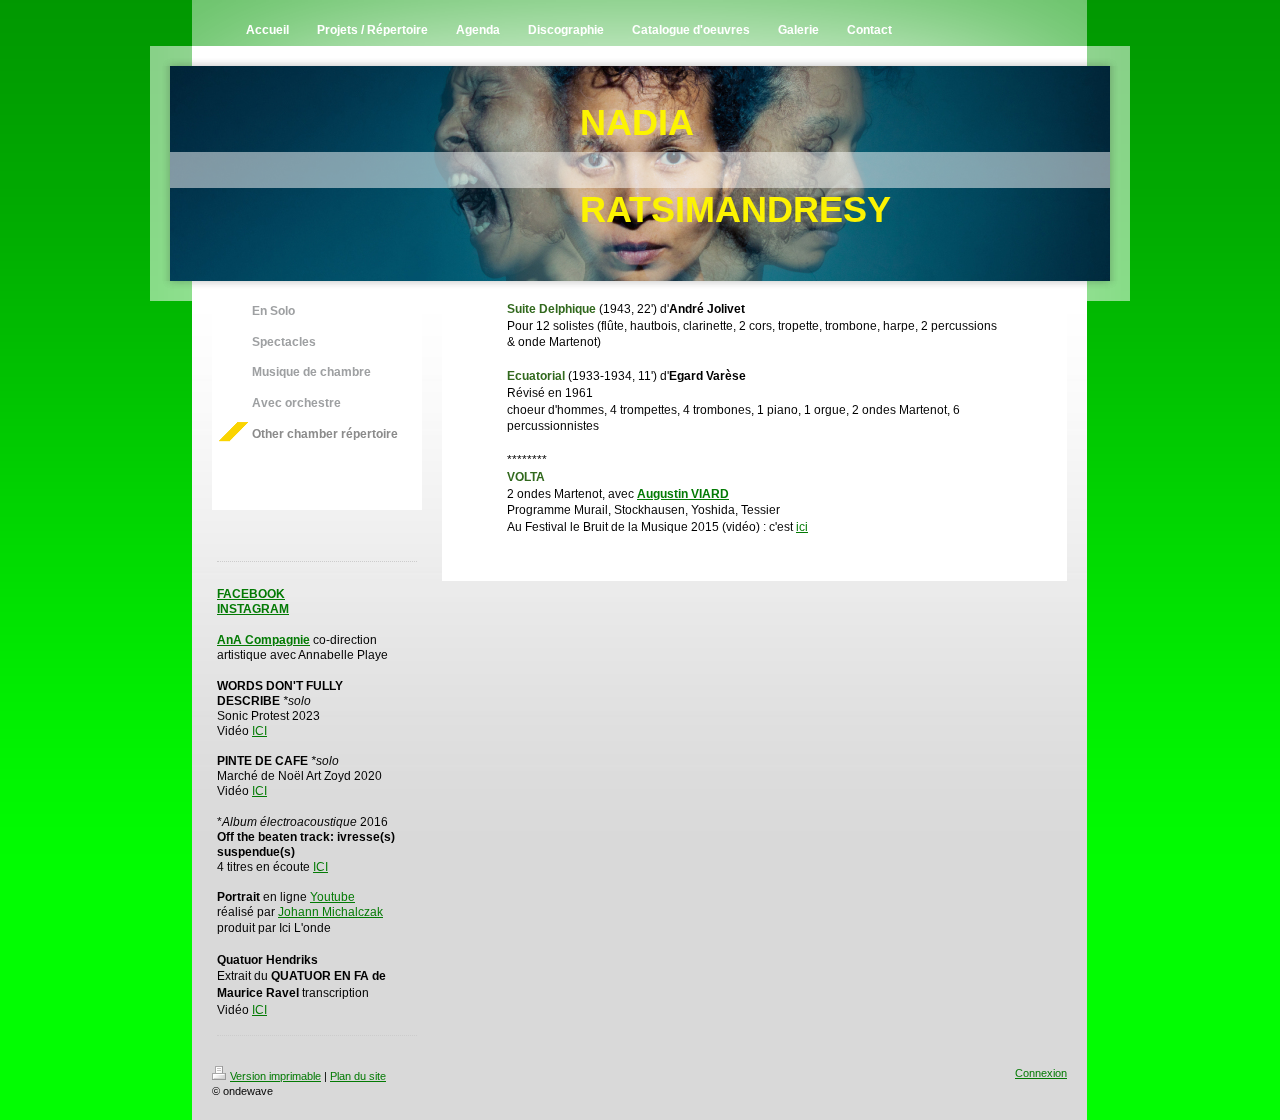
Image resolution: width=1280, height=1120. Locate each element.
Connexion (1041, 1073)
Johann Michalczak (330, 912)
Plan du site (358, 1076)
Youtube (332, 897)
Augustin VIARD (683, 494)
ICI (259, 731)
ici (802, 527)
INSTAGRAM (253, 609)
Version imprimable (275, 1076)
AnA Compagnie (263, 640)
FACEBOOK (251, 594)
